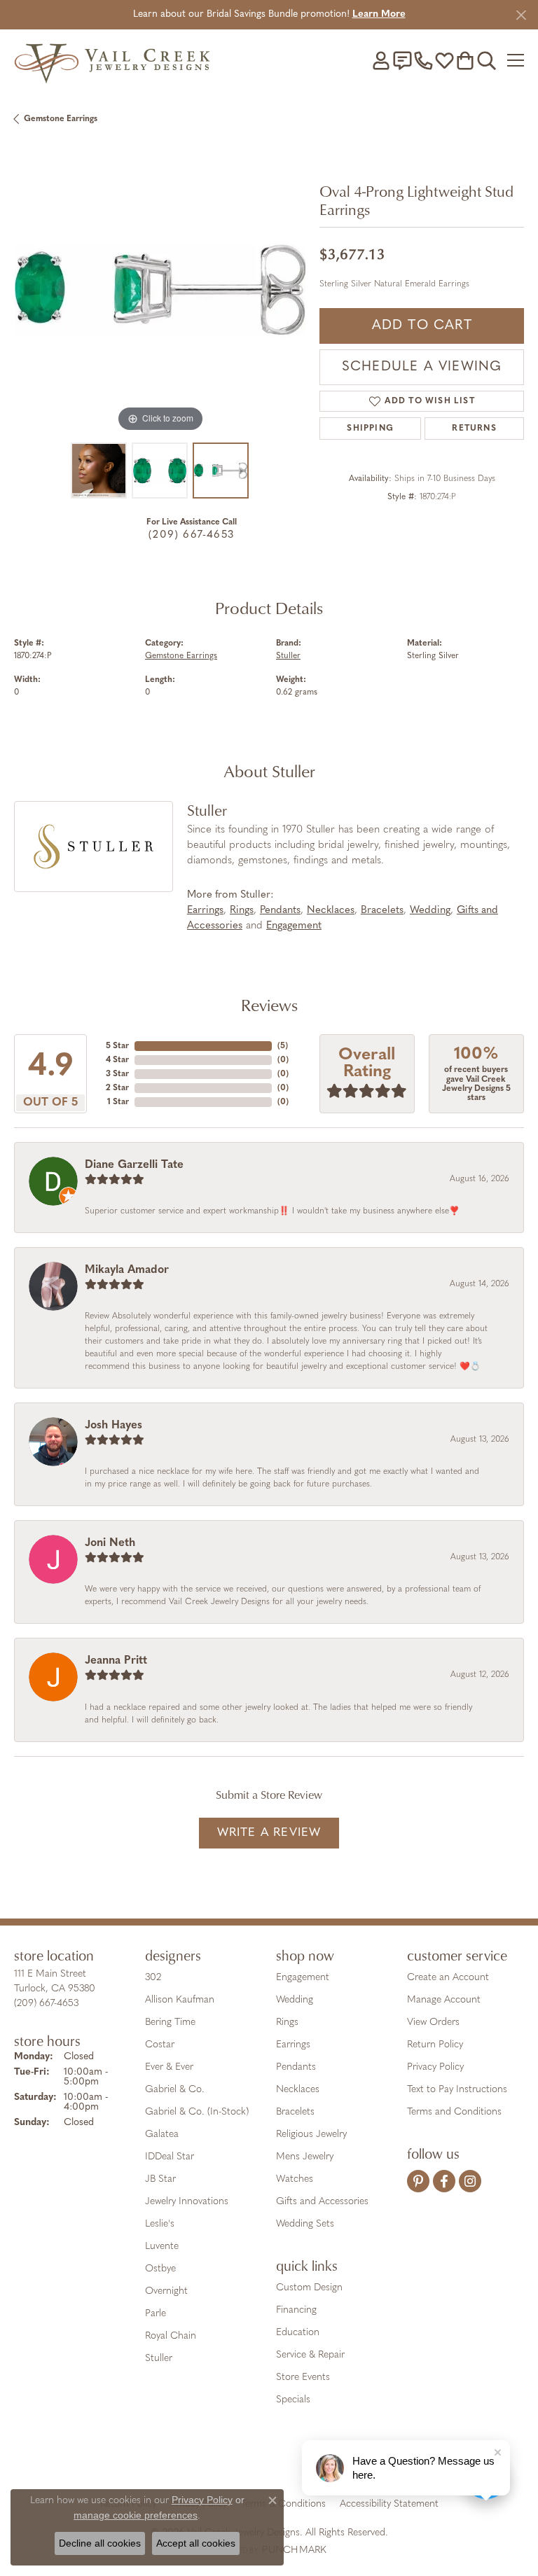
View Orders (433, 2022)
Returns (474, 429)
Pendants (280, 911)
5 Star (117, 1046)
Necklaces (331, 911)
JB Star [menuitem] (160, 2179)
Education (298, 2333)
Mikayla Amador (127, 1270)
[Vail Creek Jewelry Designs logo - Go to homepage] (112, 60)
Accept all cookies (196, 2543)
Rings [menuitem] (287, 2022)
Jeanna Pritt (116, 1661)
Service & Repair (310, 2355)
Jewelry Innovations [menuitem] (187, 2202)
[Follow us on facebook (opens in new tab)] (444, 2181)
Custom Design (309, 2288)
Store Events (303, 2377)
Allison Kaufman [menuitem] (180, 2000)
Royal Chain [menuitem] (171, 2336)
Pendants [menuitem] (296, 2067)
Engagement (294, 926)
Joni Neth (110, 1543)
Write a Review (269, 1833)
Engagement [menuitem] (303, 1978)
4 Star (117, 1060)
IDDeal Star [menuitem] (170, 2157)
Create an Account (448, 1978)
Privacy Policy (435, 2067)
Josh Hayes (113, 1426)
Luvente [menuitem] (162, 2247)
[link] (402, 60)
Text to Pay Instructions (457, 2090)
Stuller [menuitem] (159, 2359)
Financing (296, 2310)
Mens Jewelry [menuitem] (305, 2157)
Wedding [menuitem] (295, 2000)
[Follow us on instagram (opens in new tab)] (470, 2181)
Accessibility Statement (389, 2504)
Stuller (288, 656)
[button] (381, 60)
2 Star (117, 1088)
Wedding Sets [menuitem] (305, 2224)
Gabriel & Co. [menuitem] (175, 2090)
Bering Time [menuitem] (170, 2022)
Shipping (370, 429)
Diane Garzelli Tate (134, 1165)
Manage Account (444, 2000)
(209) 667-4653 (191, 535)
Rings (242, 911)
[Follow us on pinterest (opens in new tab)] (418, 2181)
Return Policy (435, 2045)
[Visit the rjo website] (272, 2460)
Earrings (205, 911)
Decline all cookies (100, 2543)
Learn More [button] (379, 14)
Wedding (430, 911)
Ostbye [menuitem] (160, 2269)
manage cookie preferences (136, 2515)
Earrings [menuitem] (293, 2045)
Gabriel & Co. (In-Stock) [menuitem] (197, 2112)
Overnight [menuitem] (166, 2291)
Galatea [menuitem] (162, 2135)
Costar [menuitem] (160, 2045)
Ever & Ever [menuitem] (169, 2067)
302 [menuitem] (153, 1978)
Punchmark (294, 2550)
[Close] (521, 15)
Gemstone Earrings (61, 119)
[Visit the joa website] (235, 2460)
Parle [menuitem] (156, 2314)
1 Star (118, 1102)
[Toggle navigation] (516, 60)
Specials (293, 2400)
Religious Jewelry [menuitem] (311, 2135)
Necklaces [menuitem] (298, 2090)
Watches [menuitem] (295, 2179)
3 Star (117, 1074)
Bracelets (382, 911)
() (283, 1046)
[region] (160, 289)
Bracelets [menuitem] (295, 2112)
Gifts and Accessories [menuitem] (322, 2202)
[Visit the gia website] (192, 2460)
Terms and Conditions (454, 2112)
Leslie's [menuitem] (160, 2224)
